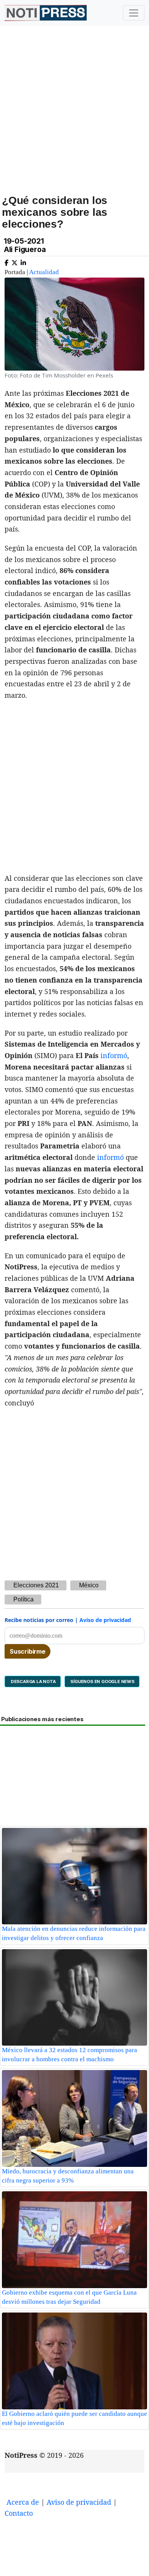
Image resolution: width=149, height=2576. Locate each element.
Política (23, 1599)
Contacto (19, 2513)
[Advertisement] (74, 119)
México (89, 1585)
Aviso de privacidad (105, 1620)
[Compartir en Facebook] (6, 261)
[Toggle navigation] (134, 13)
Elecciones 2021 (36, 1585)
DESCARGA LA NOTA (33, 1681)
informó (114, 1055)
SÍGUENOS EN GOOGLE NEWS (102, 1681)
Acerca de (23, 2502)
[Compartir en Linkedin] (23, 261)
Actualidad (44, 272)
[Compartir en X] (15, 261)
